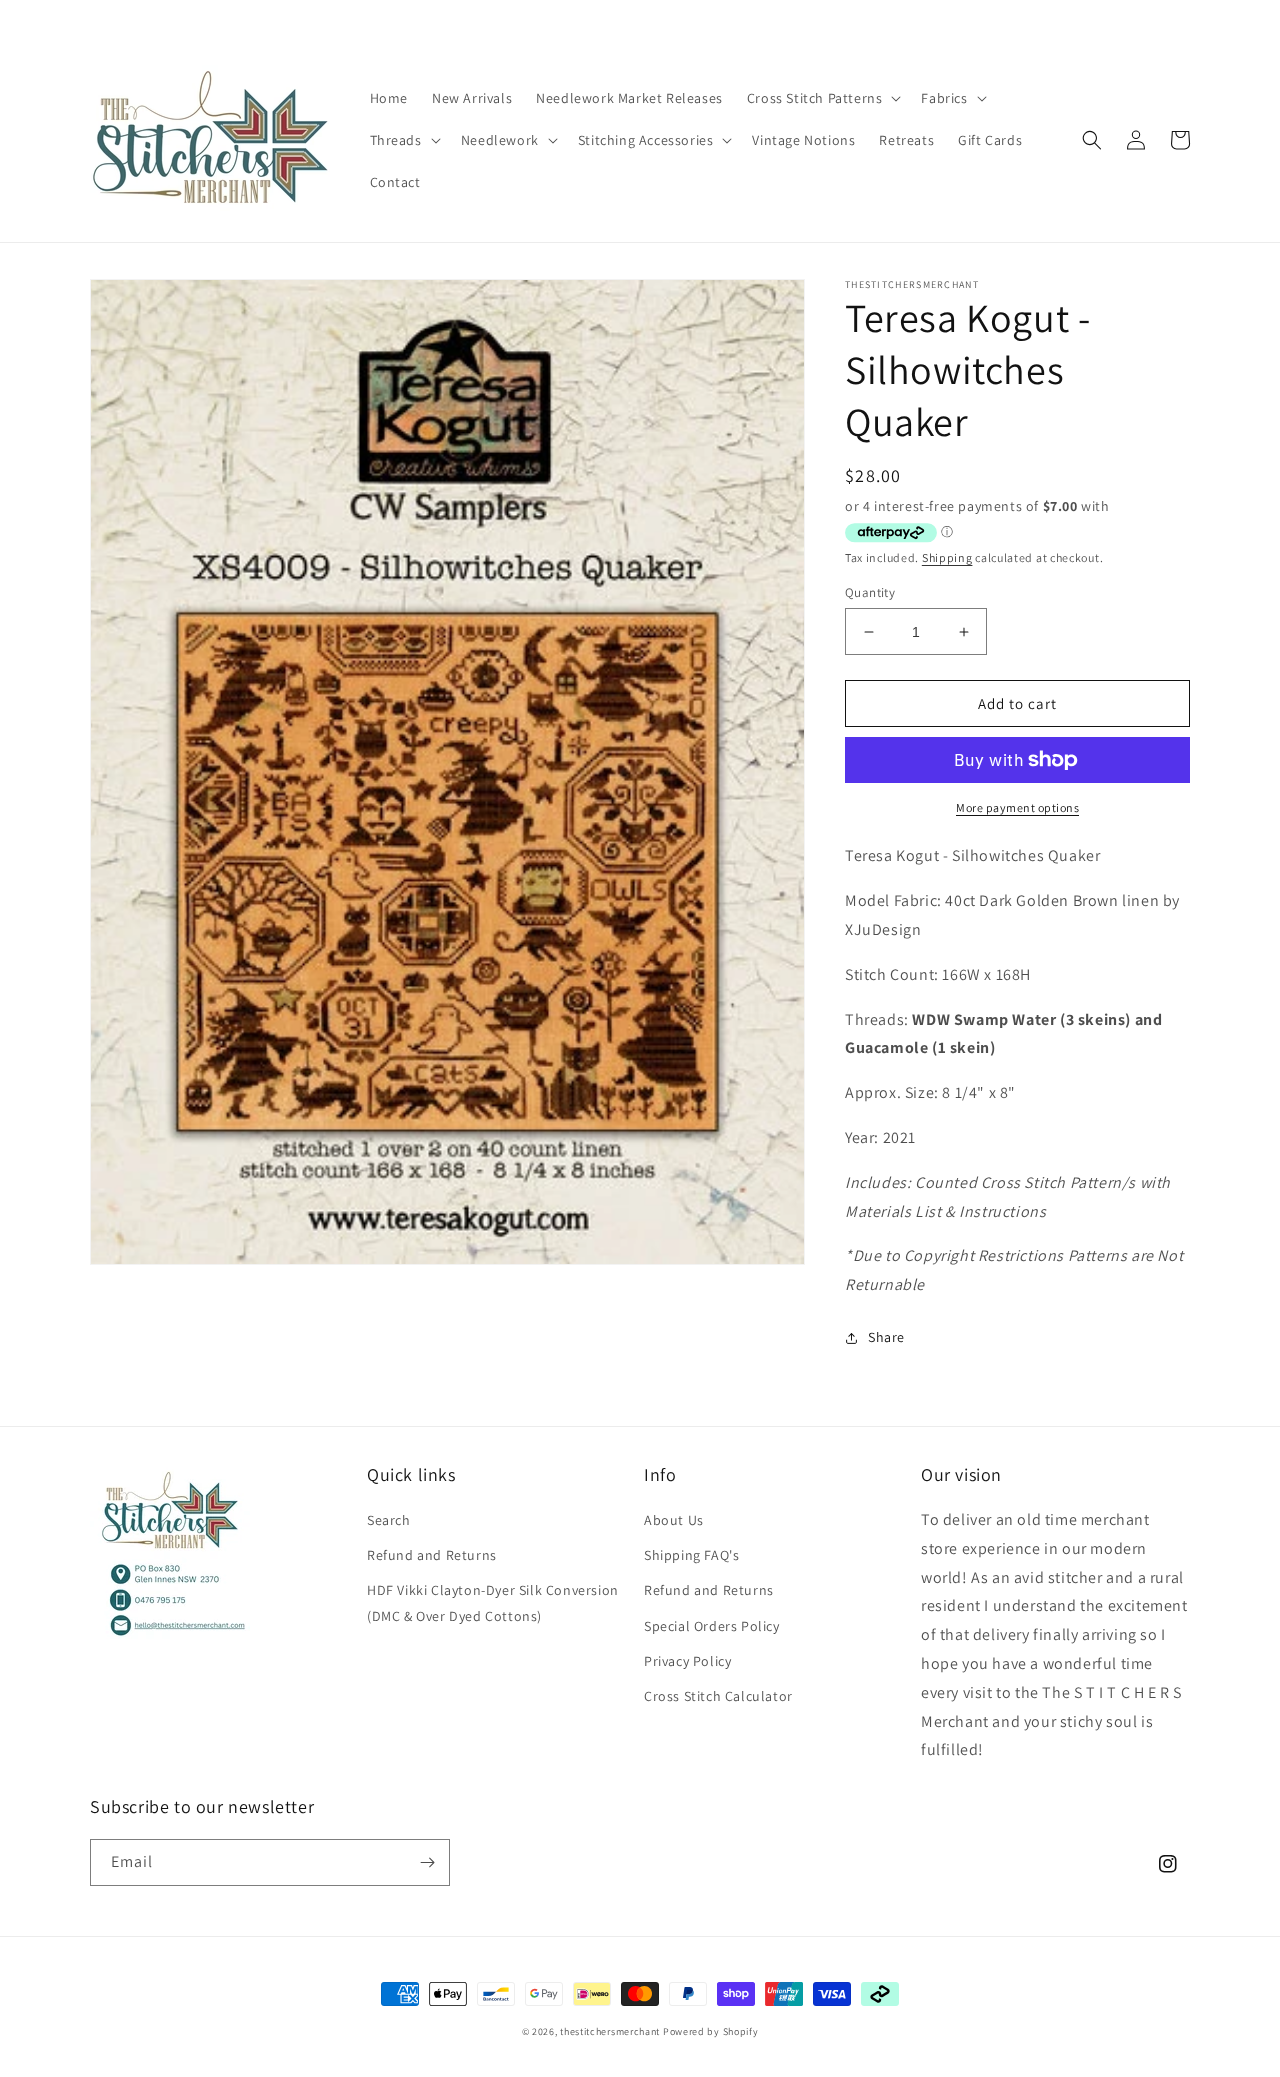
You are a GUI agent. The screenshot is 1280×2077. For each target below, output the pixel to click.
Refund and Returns (432, 1555)
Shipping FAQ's (691, 1555)
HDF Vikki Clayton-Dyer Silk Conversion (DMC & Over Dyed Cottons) (493, 1602)
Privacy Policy (687, 1661)
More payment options (1017, 807)
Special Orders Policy (712, 1626)
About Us (674, 1520)
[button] (822, 98)
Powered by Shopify (711, 2031)
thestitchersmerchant (610, 2031)
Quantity (870, 592)
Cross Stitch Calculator (718, 1696)
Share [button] (886, 1337)
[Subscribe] (427, 1862)
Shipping (947, 557)
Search (389, 1520)
